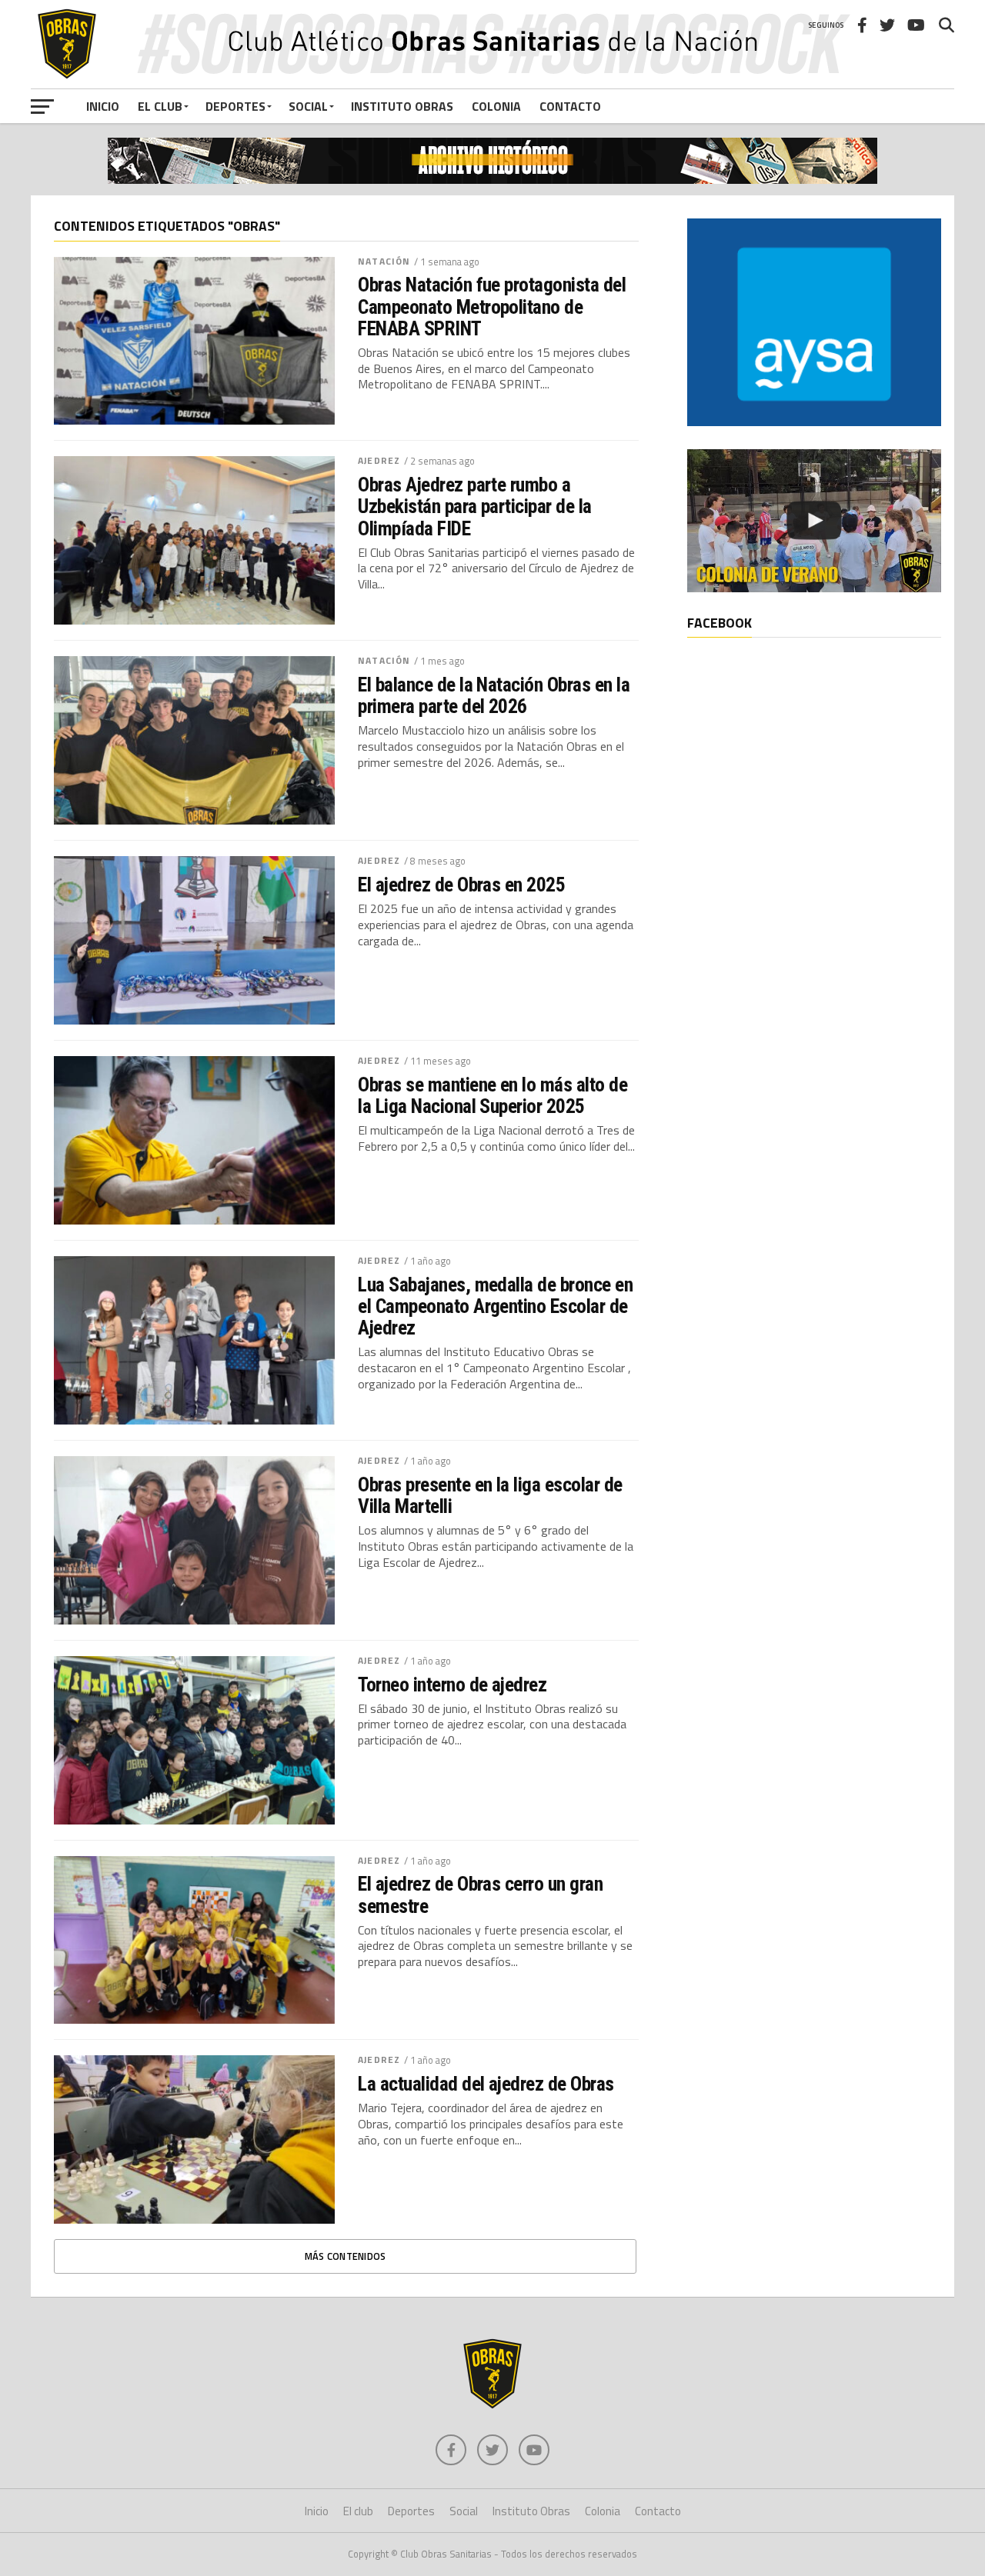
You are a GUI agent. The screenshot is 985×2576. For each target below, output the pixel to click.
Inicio (103, 106)
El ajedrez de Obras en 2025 (461, 885)
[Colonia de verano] (814, 521)
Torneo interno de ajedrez (452, 1685)
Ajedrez (379, 460)
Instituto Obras (402, 106)
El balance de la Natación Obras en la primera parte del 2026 (494, 695)
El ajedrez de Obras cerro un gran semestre (480, 1895)
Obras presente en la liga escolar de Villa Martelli (490, 1495)
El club (160, 106)
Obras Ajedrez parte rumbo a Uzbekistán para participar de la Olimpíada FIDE (475, 506)
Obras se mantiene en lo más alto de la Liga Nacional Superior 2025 (492, 1095)
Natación (384, 261)
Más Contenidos (346, 2256)
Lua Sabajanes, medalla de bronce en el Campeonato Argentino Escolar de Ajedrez (495, 1306)
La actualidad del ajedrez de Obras (486, 2084)
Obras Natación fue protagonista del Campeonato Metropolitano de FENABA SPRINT (492, 306)
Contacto (570, 106)
